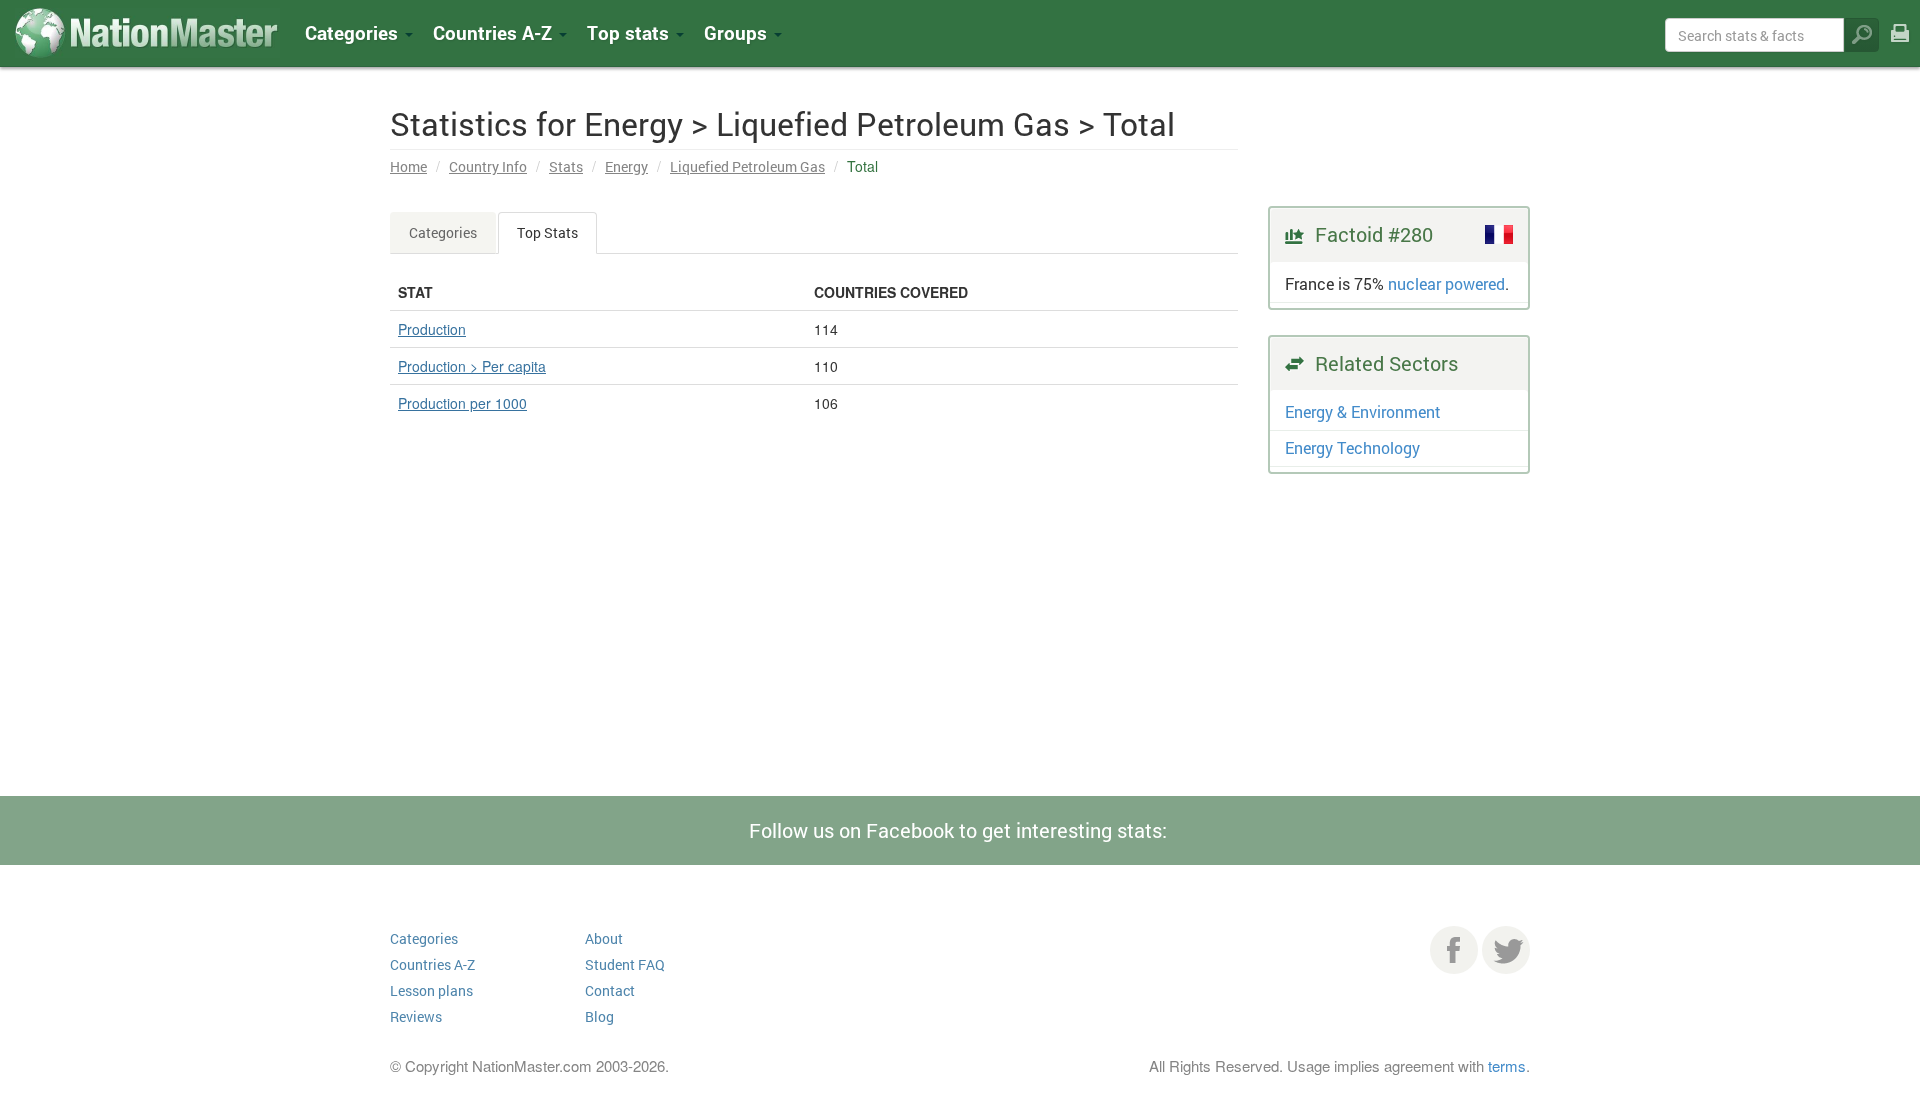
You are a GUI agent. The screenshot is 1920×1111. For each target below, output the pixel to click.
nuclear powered (1446, 283)
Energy (626, 166)
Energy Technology (1352, 447)
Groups (738, 32)
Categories (354, 32)
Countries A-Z (432, 964)
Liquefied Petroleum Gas (747, 166)
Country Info (488, 166)
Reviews (416, 1016)
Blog (599, 1016)
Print (1900, 46)
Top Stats (547, 232)
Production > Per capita (472, 366)
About (604, 938)
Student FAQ (625, 964)
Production (432, 329)
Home (408, 166)
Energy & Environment (1363, 411)
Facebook (1454, 950)
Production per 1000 (462, 403)
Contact (610, 990)
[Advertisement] (814, 656)
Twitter (1506, 950)
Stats (566, 166)
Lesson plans (431, 990)
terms (1507, 1065)
